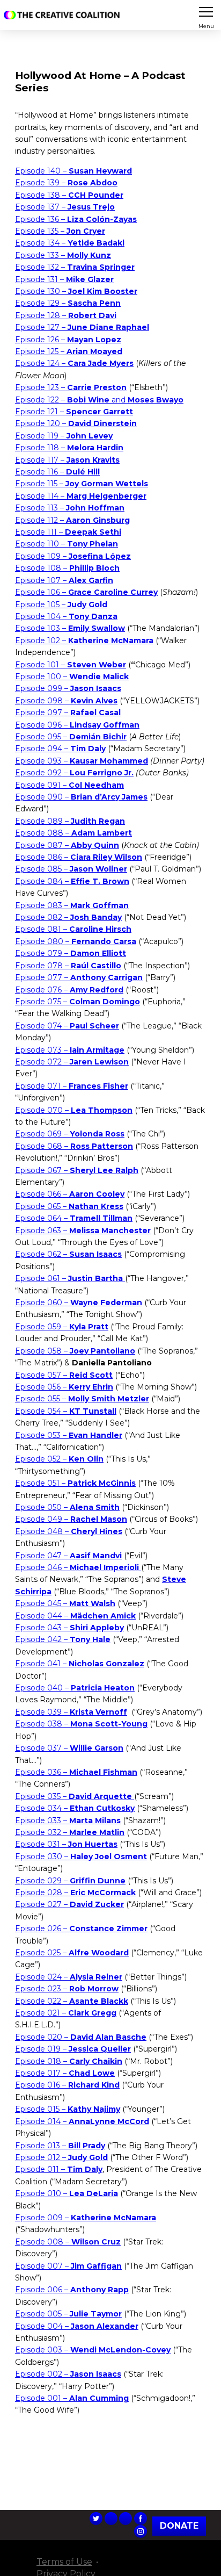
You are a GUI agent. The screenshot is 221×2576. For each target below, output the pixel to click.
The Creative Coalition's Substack (126, 2519)
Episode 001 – (72, 2398)
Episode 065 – (69, 1206)
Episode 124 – (74, 363)
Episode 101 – (71, 665)
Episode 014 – (82, 2121)
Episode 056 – (64, 1387)
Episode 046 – (78, 1567)
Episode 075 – (78, 1002)
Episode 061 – (69, 1278)
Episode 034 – (75, 1808)
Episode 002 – (68, 2374)
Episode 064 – (74, 1218)
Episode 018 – (69, 2061)
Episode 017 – (65, 2073)
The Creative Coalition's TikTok (111, 2519)
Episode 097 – (68, 713)
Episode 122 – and (99, 400)
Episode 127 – (82, 327)
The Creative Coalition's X (96, 2519)
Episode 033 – (68, 1821)
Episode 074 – (67, 1026)
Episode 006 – (72, 2290)
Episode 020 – (43, 2037)
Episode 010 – (67, 2193)
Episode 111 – (68, 532)
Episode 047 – (68, 1556)
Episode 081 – (73, 929)
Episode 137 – (65, 207)
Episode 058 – (75, 1351)
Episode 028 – (75, 1893)
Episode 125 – (69, 351)
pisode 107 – (67, 580)
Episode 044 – (75, 1616)
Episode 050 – (67, 1507)
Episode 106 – (86, 592)
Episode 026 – (81, 1929)
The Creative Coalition (64, 15)
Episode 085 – (71, 869)
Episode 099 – (68, 688)
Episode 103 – (70, 628)
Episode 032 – (70, 1832)
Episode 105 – (61, 605)
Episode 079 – (71, 953)
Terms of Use (64, 2562)
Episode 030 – (81, 1857)
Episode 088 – (73, 833)
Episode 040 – (75, 1688)
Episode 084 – (72, 881)
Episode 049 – (71, 1519)
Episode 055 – (82, 1399)
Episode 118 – (69, 448)
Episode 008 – (68, 2242)
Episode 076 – (69, 990)
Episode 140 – (73, 171)
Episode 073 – (70, 1050)
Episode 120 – (76, 423)
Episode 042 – (63, 1639)
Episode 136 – (76, 219)
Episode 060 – (79, 1303)
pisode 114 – (83, 496)
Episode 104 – (66, 616)
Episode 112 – (72, 520)
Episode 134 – (70, 243)
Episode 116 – (57, 472)
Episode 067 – (77, 1170)
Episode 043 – (69, 1628)
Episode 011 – (59, 2169)
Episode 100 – (72, 677)
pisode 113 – (72, 508)
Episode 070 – (74, 1110)
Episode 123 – (71, 387)
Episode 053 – (69, 1435)
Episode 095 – (71, 737)
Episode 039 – (71, 1712)
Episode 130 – (76, 291)
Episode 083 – (72, 905)
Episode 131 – (64, 279)
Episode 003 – (93, 2350)
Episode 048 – (69, 1531)
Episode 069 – (70, 1134)
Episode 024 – (69, 1977)
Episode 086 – (79, 857)
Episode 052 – (59, 1459)
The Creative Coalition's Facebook (141, 2519)
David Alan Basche (108, 2037)
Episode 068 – (74, 1146)
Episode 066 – (70, 1194)
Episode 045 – (65, 1603)
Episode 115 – (82, 484)
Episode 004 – (77, 2326)
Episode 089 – (70, 821)
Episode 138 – (69, 195)
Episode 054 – (66, 1411)
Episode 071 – (72, 1086)
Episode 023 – (67, 1989)
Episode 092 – (74, 773)
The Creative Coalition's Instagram (141, 2531)
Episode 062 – (68, 1254)
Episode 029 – (70, 1881)
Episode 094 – (60, 749)
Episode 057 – (64, 1375)
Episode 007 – (68, 2266)
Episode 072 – (72, 1062)
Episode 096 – (77, 725)
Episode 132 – (75, 267)
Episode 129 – (68, 303)
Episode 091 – (69, 785)
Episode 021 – (66, 2013)
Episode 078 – (68, 966)
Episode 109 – (73, 556)
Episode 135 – (60, 231)
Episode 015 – (68, 2109)
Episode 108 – (67, 568)
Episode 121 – (74, 412)
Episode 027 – (69, 1904)
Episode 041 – (80, 1664)
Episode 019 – (73, 2049)
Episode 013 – (60, 2146)
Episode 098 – (66, 701)
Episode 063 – (83, 1231)
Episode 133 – (63, 255)
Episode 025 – (72, 1953)
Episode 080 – (76, 941)
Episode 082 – (68, 917)
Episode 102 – (84, 641)
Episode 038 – (81, 1724)
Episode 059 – (62, 1327)
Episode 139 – (66, 183)
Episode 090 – (81, 797)
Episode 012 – (61, 2157)
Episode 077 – (79, 977)
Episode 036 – (76, 1772)
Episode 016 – (67, 2085)
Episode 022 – (72, 2001)
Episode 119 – (64, 436)
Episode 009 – (86, 2218)
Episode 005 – (68, 2314)
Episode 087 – (67, 845)
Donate (179, 2526)
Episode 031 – (66, 1844)
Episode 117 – (67, 460)
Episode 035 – (73, 1796)
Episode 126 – (68, 340)
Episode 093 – (82, 761)
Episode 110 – (67, 544)
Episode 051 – (75, 1483)
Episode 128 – (66, 315)
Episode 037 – (69, 1748)
